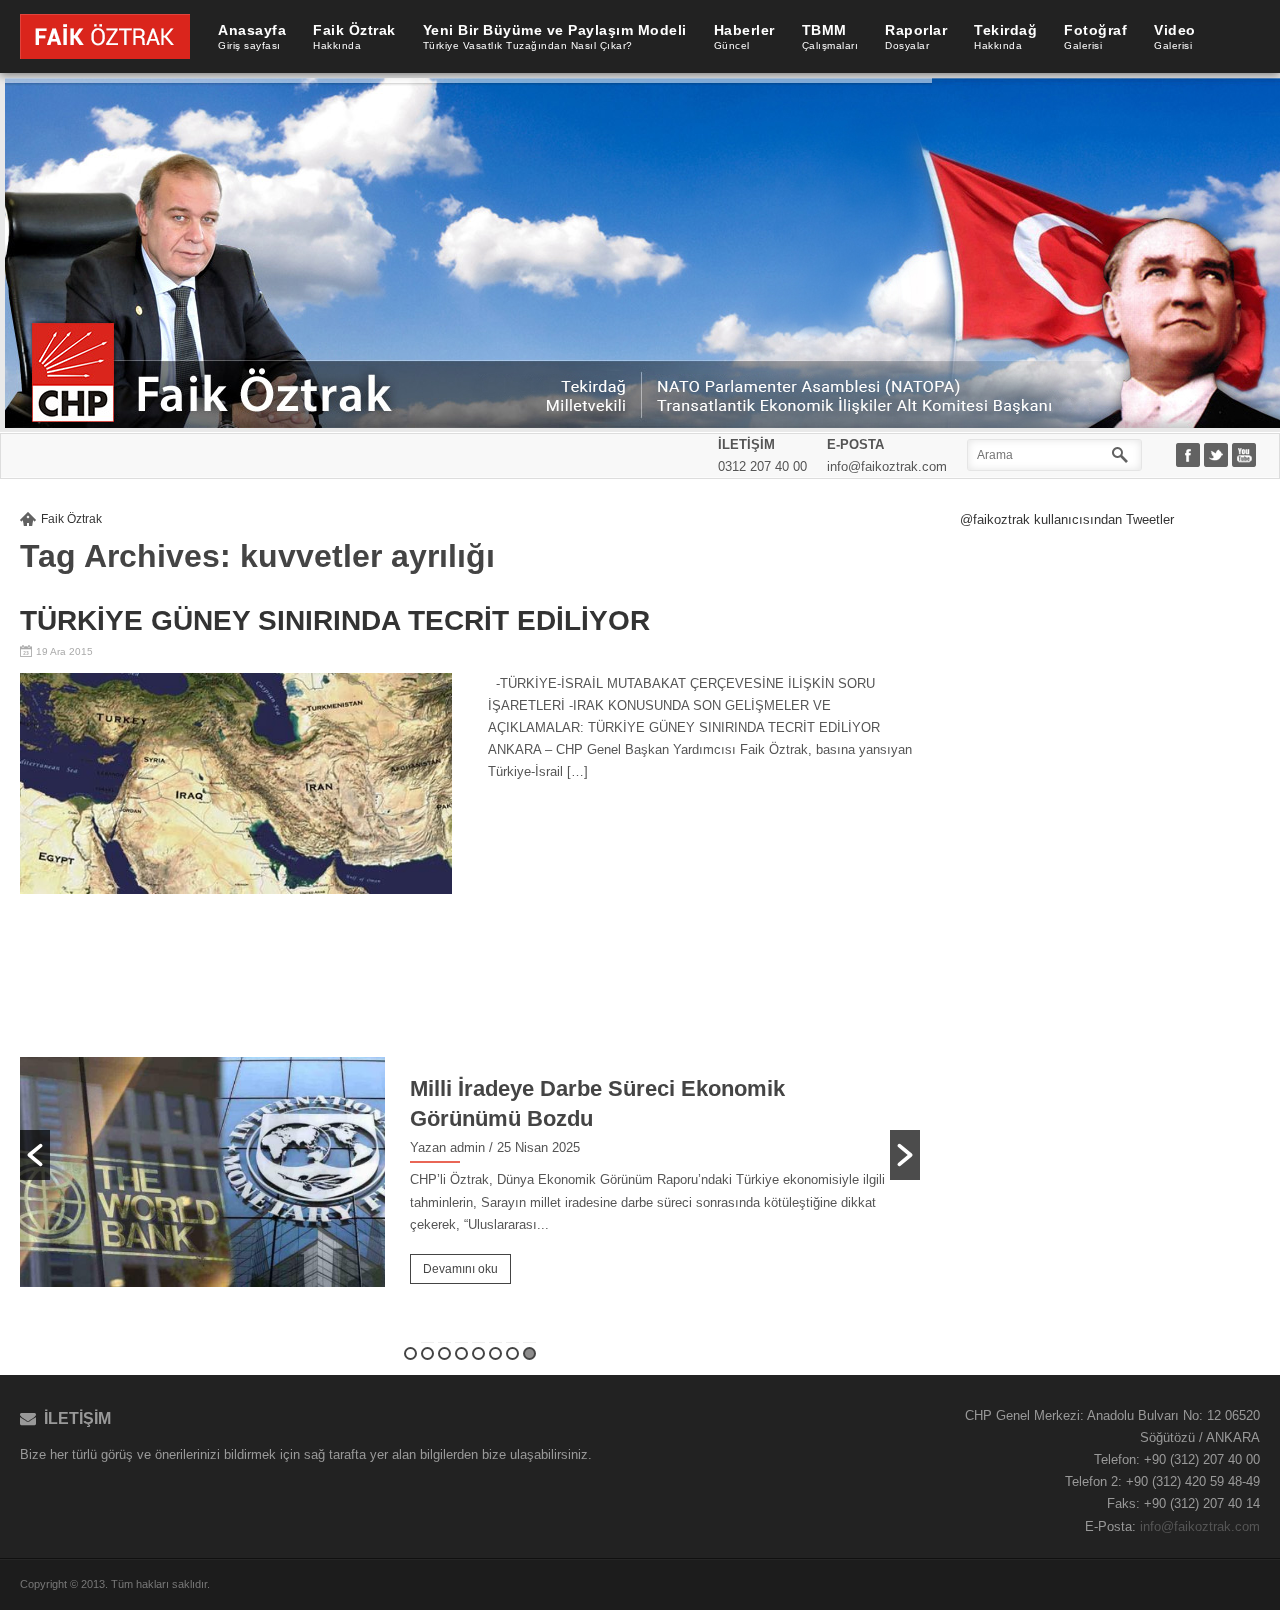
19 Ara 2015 (64, 651)
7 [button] (512, 1353)
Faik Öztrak (71, 519)
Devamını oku (460, 1269)
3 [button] (444, 1353)
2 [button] (427, 1353)
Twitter (1218, 456)
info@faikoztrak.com (1200, 1526)
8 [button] (529, 1353)
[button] (35, 1155)
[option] (470, 1139)
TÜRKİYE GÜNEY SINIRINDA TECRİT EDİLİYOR (335, 620)
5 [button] (478, 1353)
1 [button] (410, 1353)
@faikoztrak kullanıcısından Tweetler (1067, 519)
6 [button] (495, 1353)
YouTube (1246, 456)
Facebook (1190, 456)
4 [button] (461, 1353)
